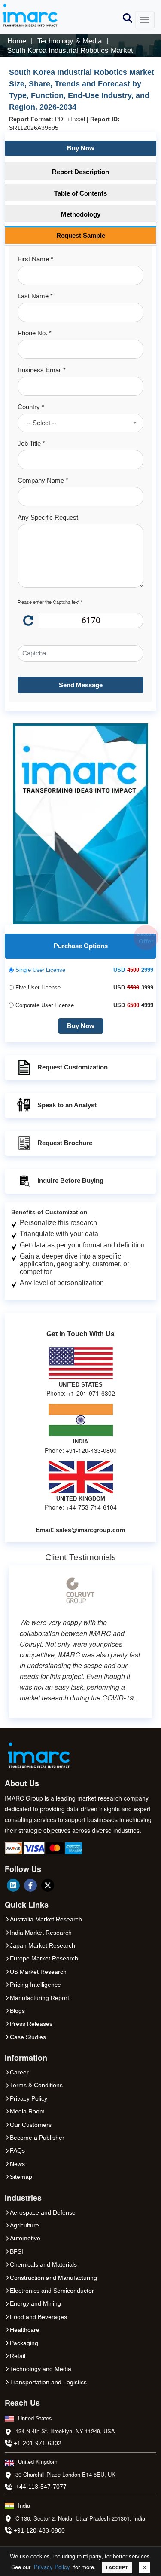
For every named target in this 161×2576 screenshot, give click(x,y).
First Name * (35, 259)
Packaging (24, 2343)
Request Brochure (65, 1143)
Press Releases (31, 2024)
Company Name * (43, 480)
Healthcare (25, 2330)
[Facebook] (30, 1885)
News (17, 2164)
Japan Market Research (43, 1945)
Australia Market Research (46, 1919)
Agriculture (24, 2225)
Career (19, 2072)
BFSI (17, 2251)
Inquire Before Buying (70, 1181)
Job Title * (31, 443)
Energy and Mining (35, 2303)
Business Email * (42, 370)
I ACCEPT (117, 2567)
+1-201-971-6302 (38, 2443)
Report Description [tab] (80, 172)
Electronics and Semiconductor (52, 2291)
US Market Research (38, 1972)
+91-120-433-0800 (39, 2530)
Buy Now (81, 148)
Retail (18, 2356)
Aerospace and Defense (43, 2212)
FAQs (17, 2150)
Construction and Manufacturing (53, 2278)
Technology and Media (41, 2369)
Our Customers (31, 2125)
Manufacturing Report (39, 1998)
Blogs (17, 2011)
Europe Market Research (44, 1958)
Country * (31, 407)
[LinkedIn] (13, 1885)
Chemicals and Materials (43, 2264)
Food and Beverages (38, 2317)
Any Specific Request (48, 517)
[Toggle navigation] (145, 20)
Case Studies (28, 2037)
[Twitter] (48, 1885)
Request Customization (73, 1067)
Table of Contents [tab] (80, 193)
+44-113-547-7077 (41, 2487)
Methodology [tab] (81, 214)
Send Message (81, 685)
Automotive (25, 2238)
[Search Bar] (128, 17)
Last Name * (35, 296)
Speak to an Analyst (67, 1105)
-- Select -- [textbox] (41, 423)
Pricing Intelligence (35, 1985)
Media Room (27, 2111)
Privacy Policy (52, 2567)
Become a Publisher (37, 2138)
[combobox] (80, 423)
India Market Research (41, 1933)
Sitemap (21, 2177)
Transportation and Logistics (48, 2382)
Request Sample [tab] (81, 235)
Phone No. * (35, 333)
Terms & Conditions (36, 2085)
